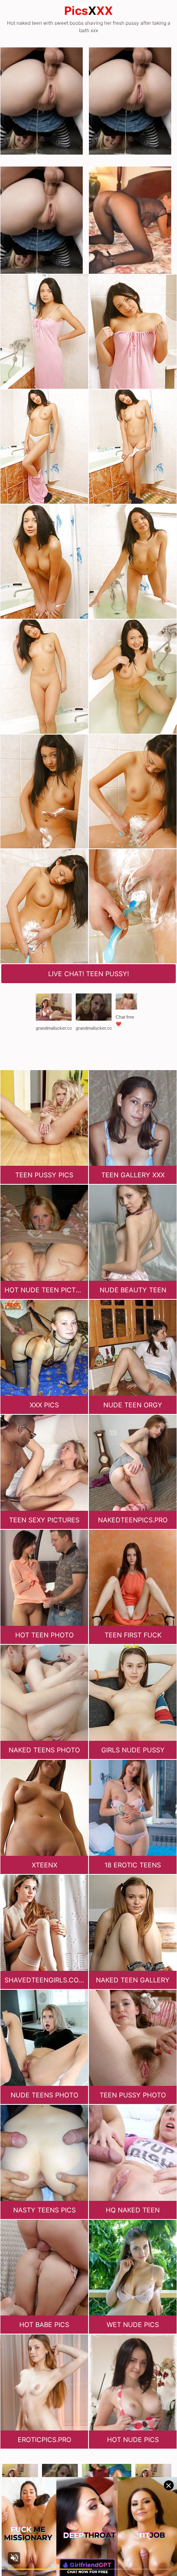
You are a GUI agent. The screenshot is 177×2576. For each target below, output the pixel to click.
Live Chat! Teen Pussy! (88, 974)
